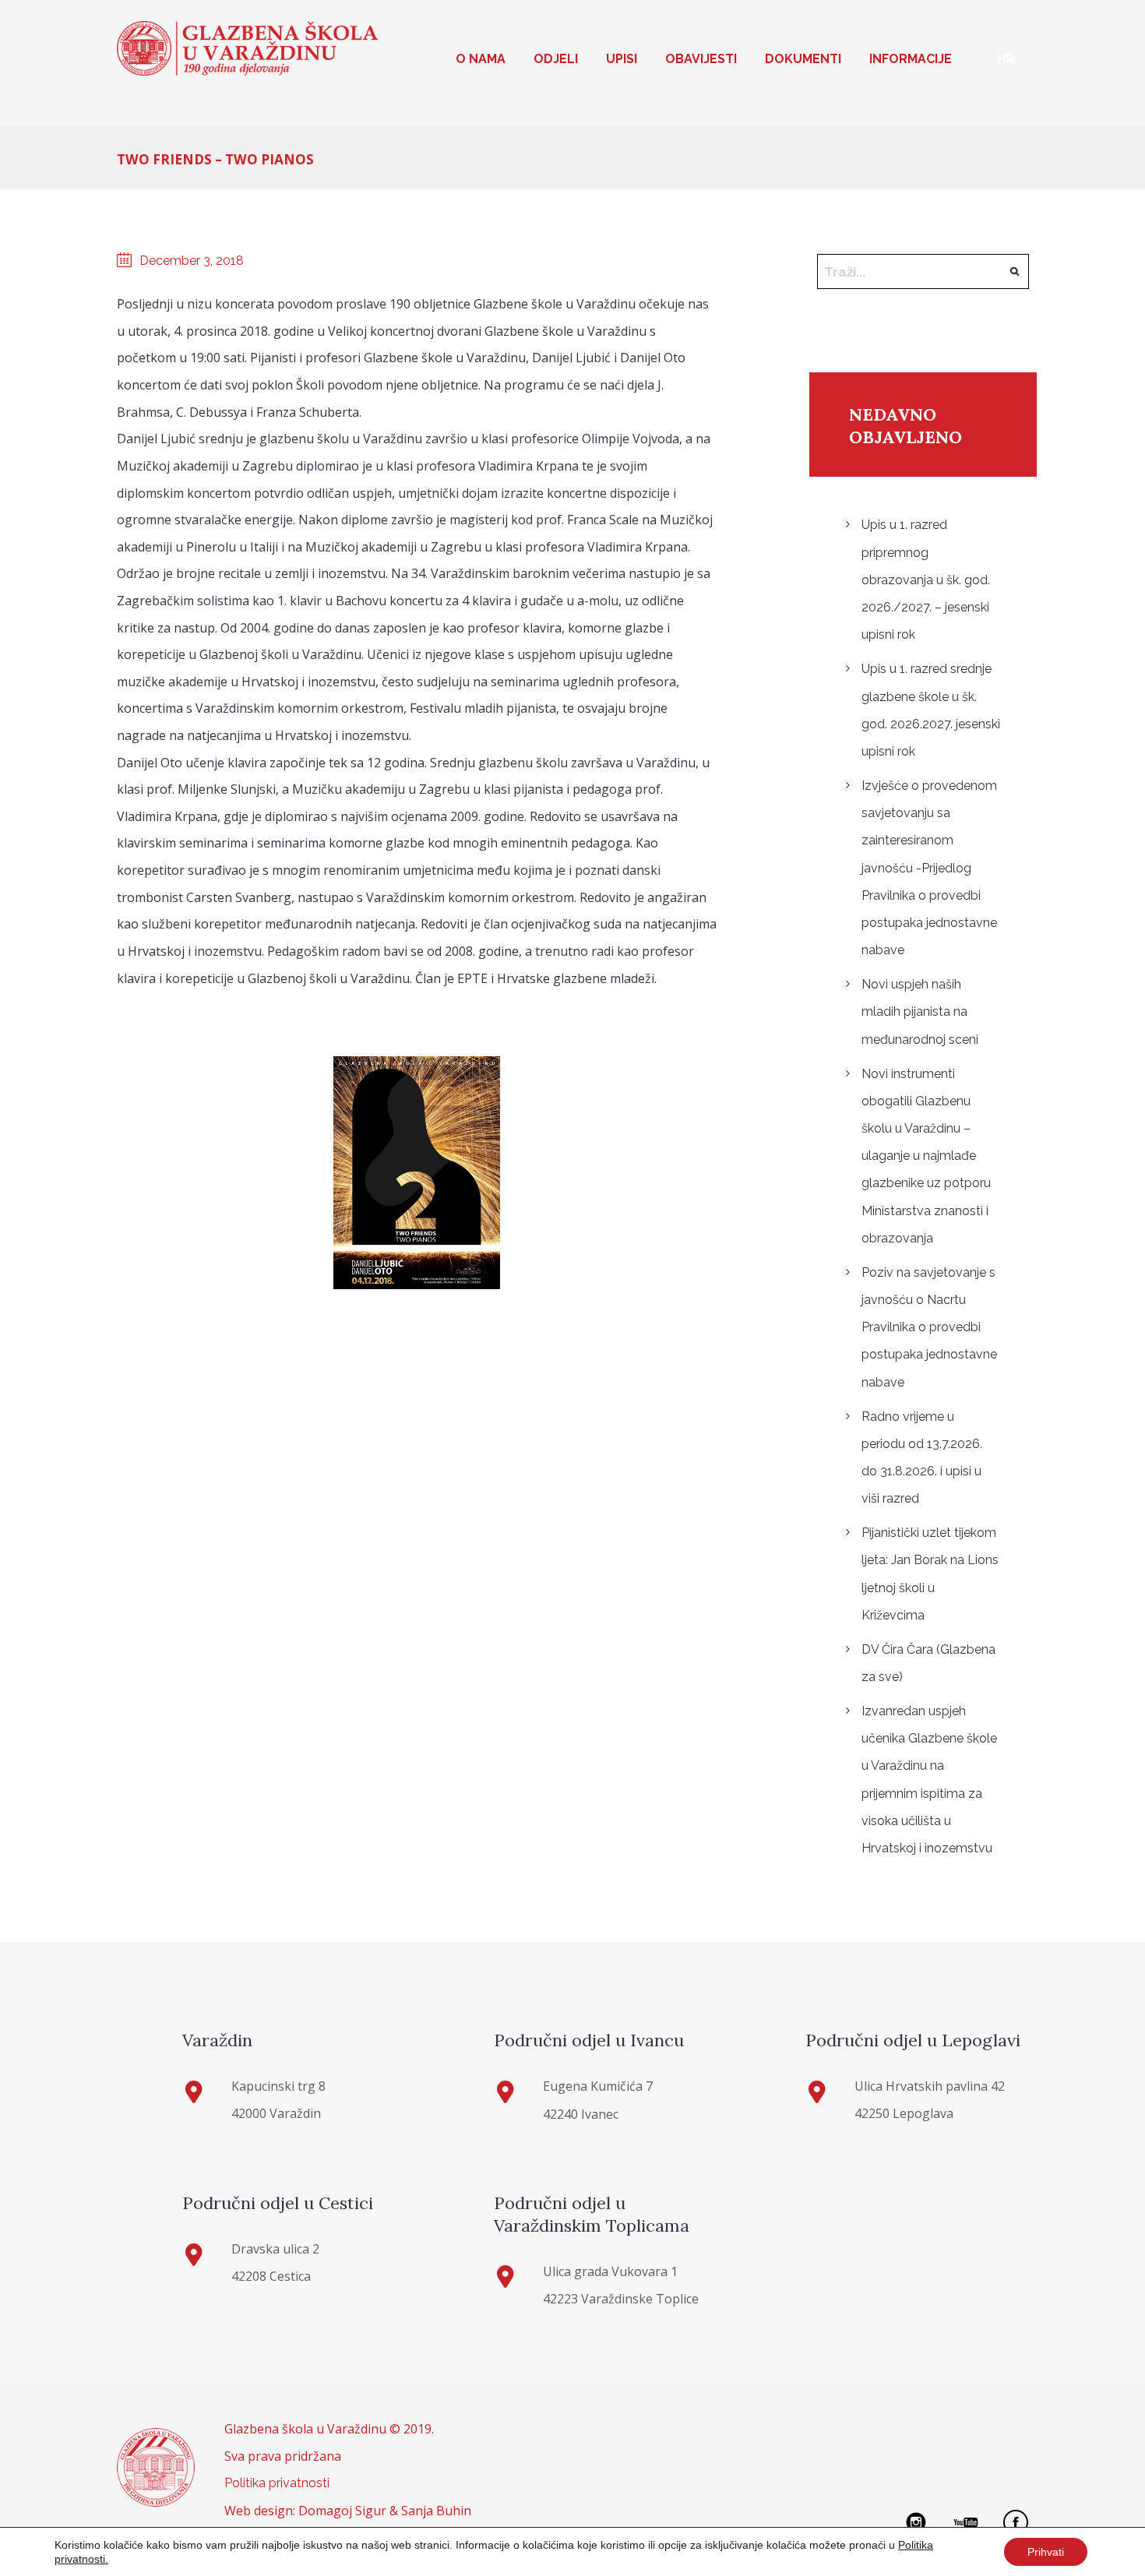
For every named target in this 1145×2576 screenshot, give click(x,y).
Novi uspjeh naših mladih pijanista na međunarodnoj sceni (920, 1011)
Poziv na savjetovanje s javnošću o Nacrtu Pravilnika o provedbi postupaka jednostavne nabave (929, 1327)
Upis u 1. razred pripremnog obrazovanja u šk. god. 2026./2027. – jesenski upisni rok (926, 580)
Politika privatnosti (277, 2483)
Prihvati (1046, 2552)
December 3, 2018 (192, 261)
